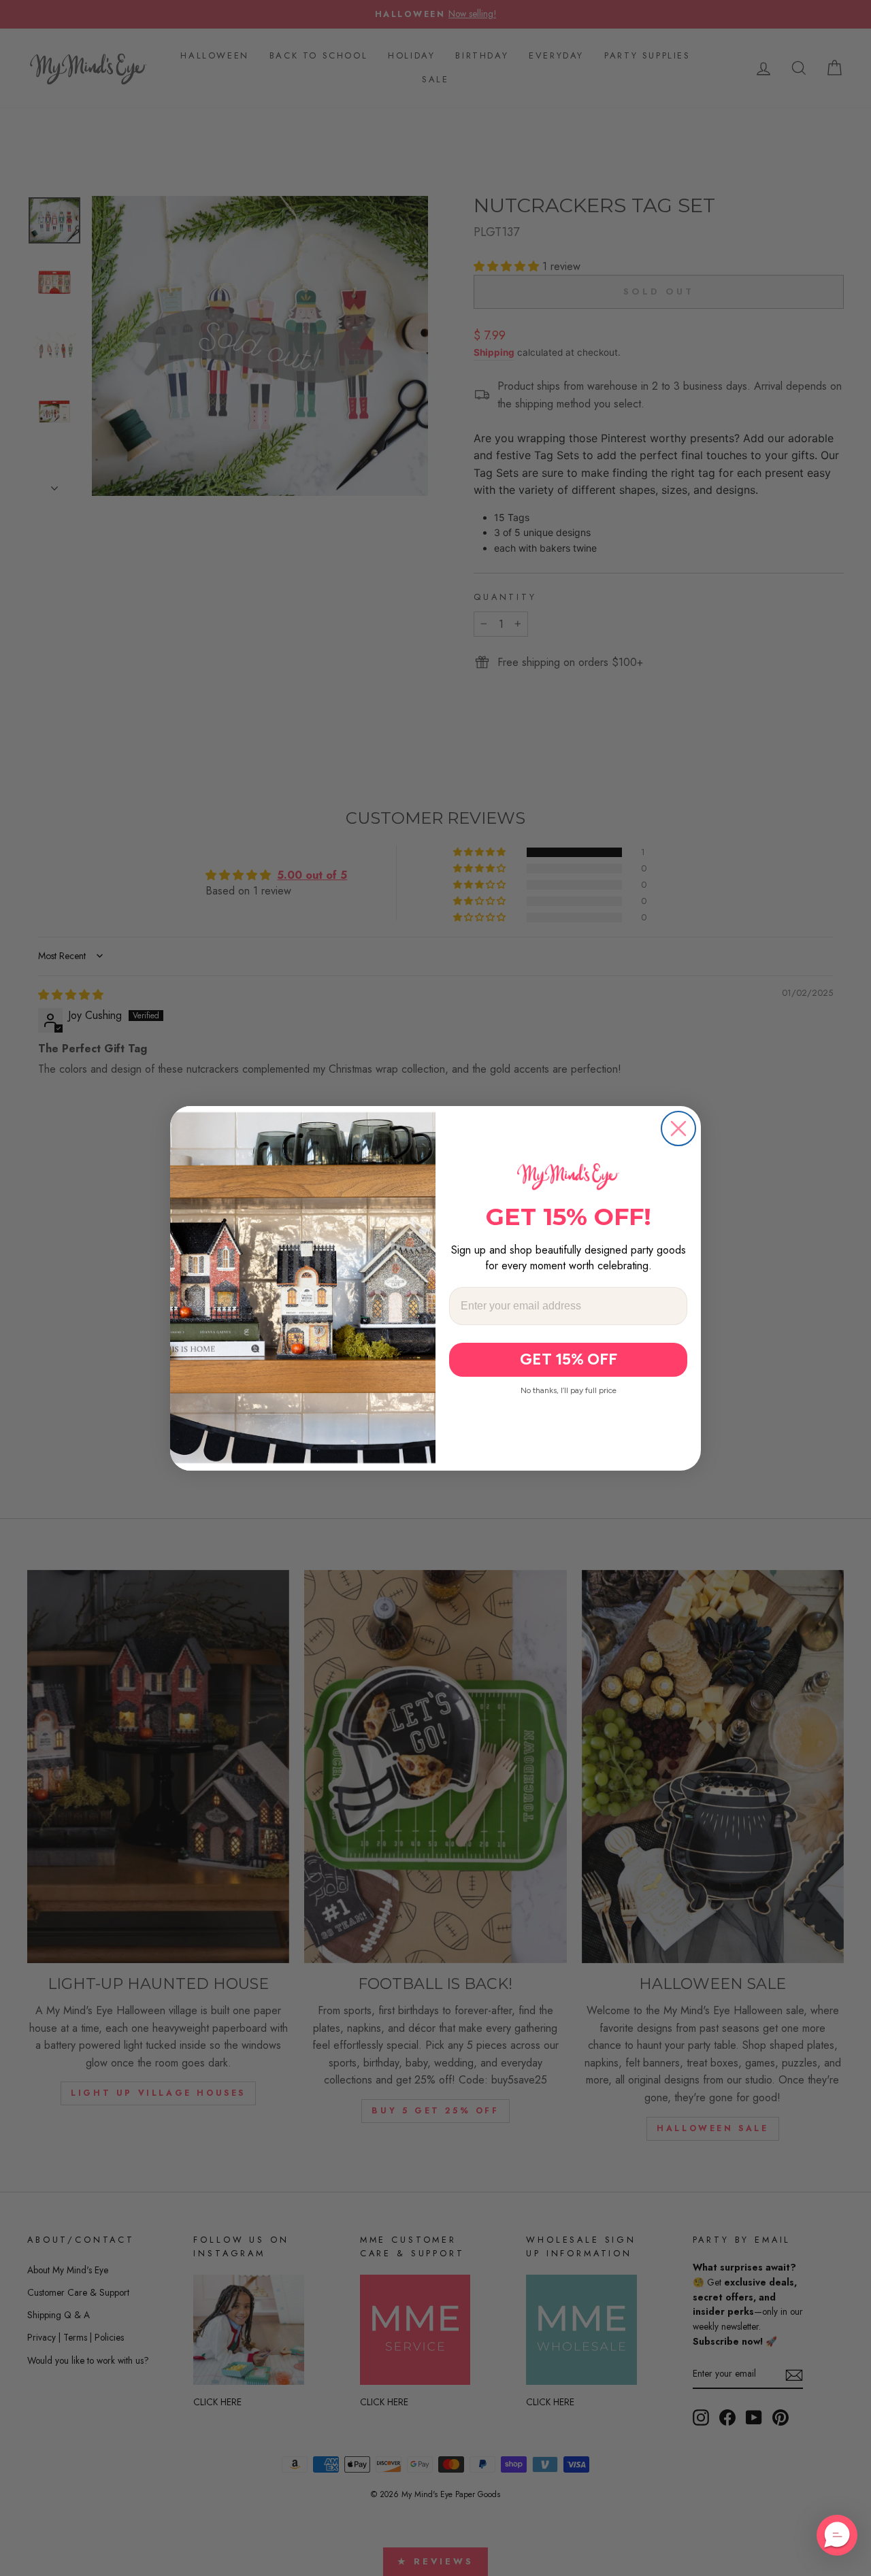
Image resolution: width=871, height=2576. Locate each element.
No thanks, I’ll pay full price (569, 1390)
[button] (837, 2535)
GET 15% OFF (569, 1359)
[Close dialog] (678, 1128)
